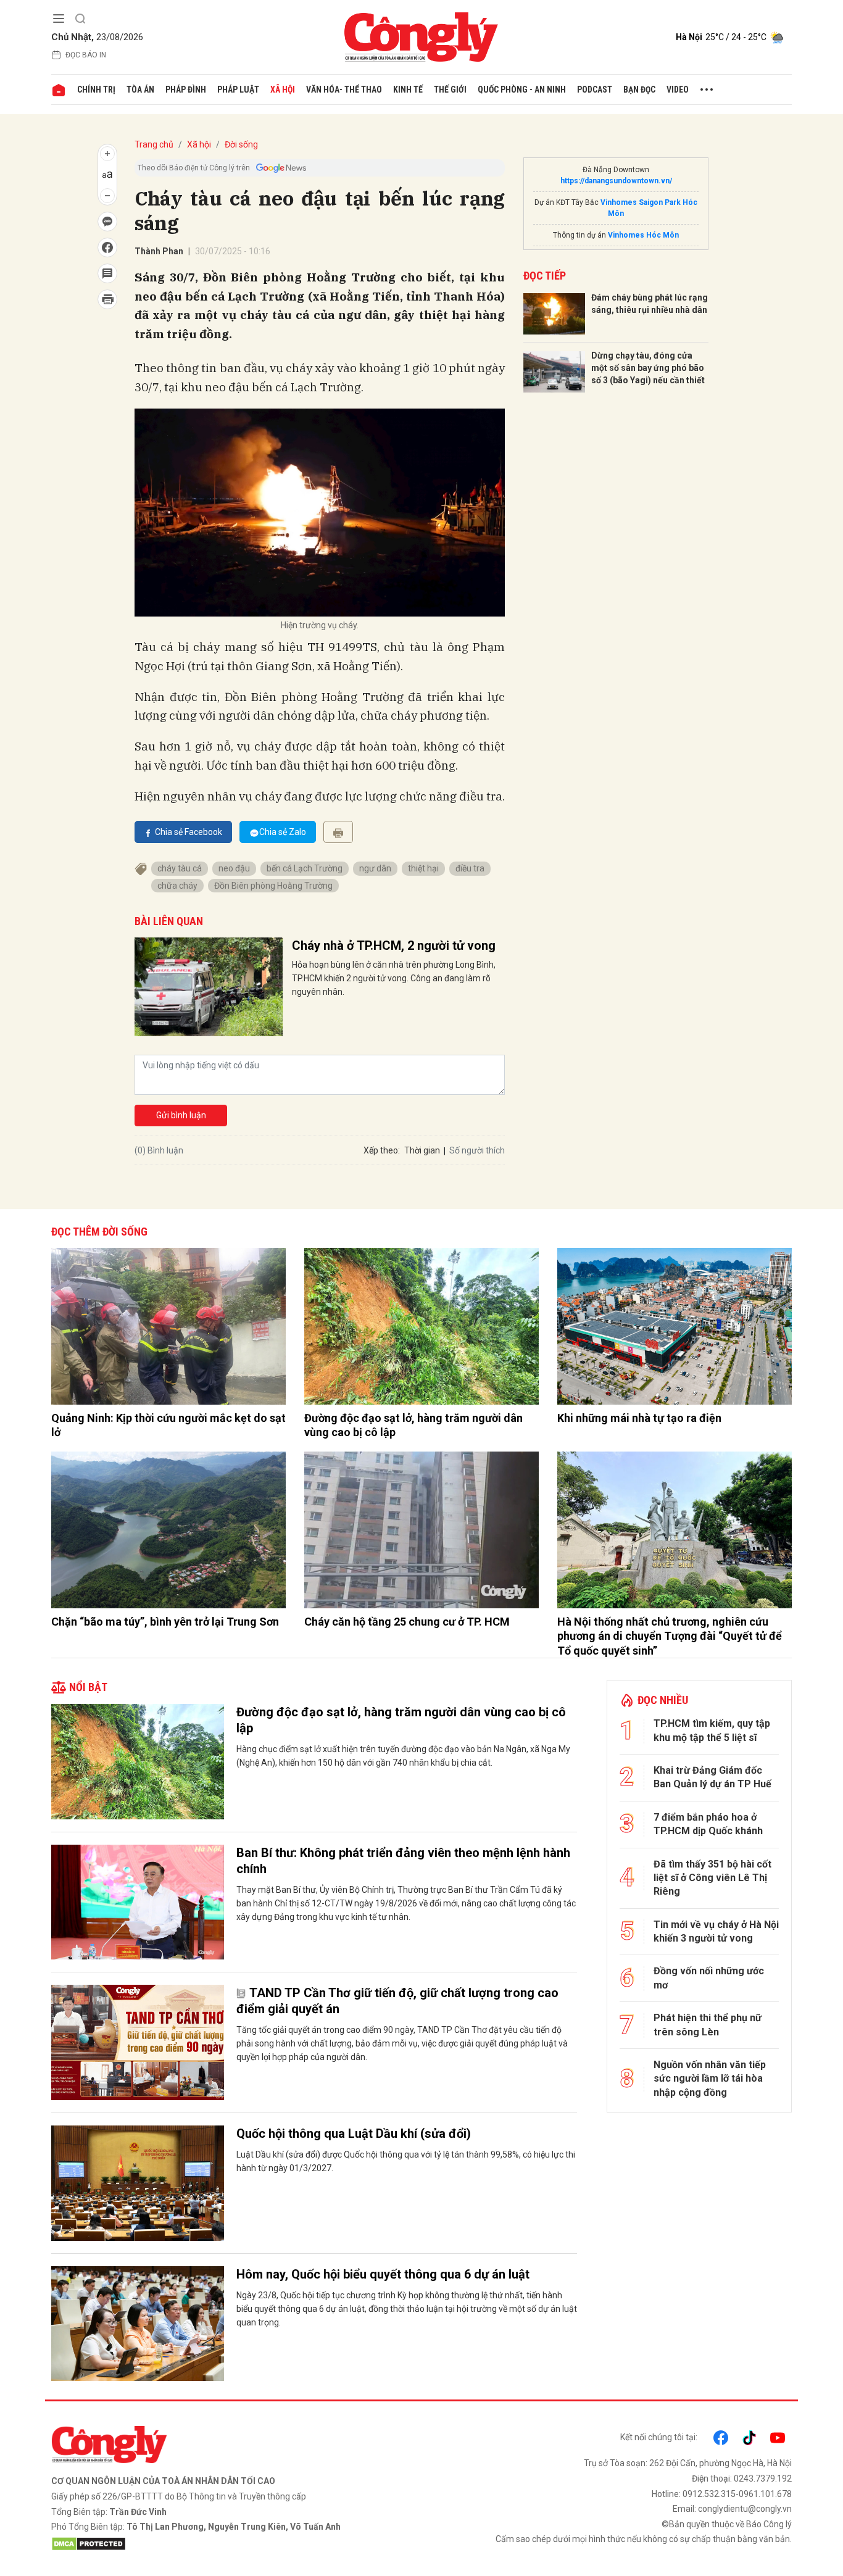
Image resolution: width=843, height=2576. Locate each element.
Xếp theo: (382, 1150)
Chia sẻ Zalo (283, 832)
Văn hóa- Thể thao (344, 89)
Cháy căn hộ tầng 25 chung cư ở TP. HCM (407, 1622)
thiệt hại (423, 868)
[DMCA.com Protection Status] (233, 2544)
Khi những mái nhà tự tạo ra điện (639, 1418)
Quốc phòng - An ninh (522, 89)
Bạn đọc (639, 89)
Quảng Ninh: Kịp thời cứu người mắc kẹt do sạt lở (168, 1425)
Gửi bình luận (181, 1115)
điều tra (470, 868)
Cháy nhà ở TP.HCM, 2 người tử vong (394, 945)
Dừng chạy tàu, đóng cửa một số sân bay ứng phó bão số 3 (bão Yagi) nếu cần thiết (648, 368)
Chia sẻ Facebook (189, 832)
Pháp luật (238, 89)
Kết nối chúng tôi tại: (659, 2437)
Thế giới (450, 89)
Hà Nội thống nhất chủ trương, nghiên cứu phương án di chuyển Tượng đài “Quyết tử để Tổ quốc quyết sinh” (670, 1636)
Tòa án (140, 89)
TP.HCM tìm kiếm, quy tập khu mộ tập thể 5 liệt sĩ (712, 1730)
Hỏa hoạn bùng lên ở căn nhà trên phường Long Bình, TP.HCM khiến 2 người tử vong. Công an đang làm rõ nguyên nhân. (394, 978)
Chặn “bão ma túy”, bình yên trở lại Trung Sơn (165, 1622)
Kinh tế (408, 89)
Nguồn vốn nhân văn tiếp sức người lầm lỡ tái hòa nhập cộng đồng (710, 2079)
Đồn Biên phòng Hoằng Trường (273, 886)
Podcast (595, 89)
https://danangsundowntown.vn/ (616, 181)
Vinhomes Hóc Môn (643, 235)
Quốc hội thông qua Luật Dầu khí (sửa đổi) (354, 2134)
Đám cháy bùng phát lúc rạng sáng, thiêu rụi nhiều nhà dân (650, 304)
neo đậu (234, 868)
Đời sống (241, 144)
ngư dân (375, 868)
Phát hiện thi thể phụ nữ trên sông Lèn (708, 2025)
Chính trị (96, 89)
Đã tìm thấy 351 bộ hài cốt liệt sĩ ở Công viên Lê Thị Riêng (712, 1878)
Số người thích (477, 1150)
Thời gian (422, 1150)
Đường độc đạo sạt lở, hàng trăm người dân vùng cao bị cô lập (413, 1425)
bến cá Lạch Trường (305, 868)
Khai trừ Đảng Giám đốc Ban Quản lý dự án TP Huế (712, 1777)
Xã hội (283, 89)
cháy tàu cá (180, 868)
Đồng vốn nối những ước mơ (709, 1978)
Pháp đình (186, 89)
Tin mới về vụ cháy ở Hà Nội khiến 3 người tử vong (716, 1931)
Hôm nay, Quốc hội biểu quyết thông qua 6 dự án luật (383, 2274)
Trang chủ (154, 144)
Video (678, 89)
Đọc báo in (86, 55)
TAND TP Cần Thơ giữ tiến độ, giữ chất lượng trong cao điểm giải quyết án (397, 2001)
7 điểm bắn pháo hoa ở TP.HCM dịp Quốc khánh (708, 1824)
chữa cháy (177, 886)
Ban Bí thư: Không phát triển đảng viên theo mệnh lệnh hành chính (403, 1861)
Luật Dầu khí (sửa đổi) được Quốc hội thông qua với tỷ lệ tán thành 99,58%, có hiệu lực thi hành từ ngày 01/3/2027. (406, 2161)
